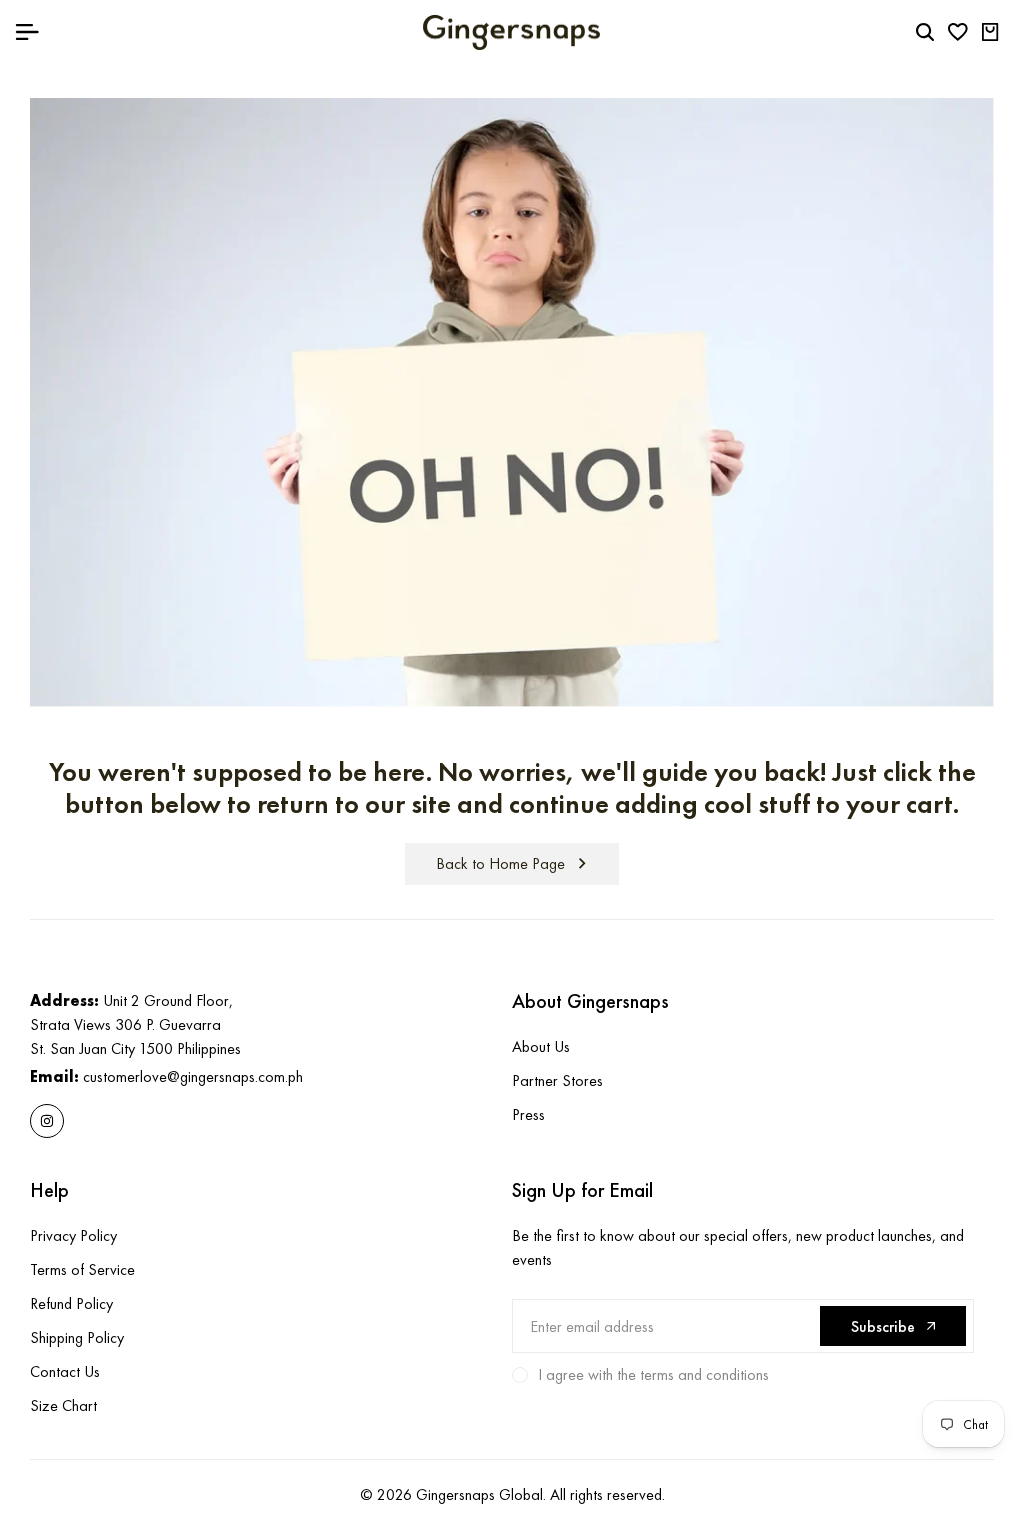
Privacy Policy (73, 1235)
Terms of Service (82, 1269)
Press (528, 1114)
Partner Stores (557, 1080)
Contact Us (65, 1371)
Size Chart (63, 1405)
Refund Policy (71, 1303)
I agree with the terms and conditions (653, 1374)
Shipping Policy (77, 1337)
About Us (541, 1046)
